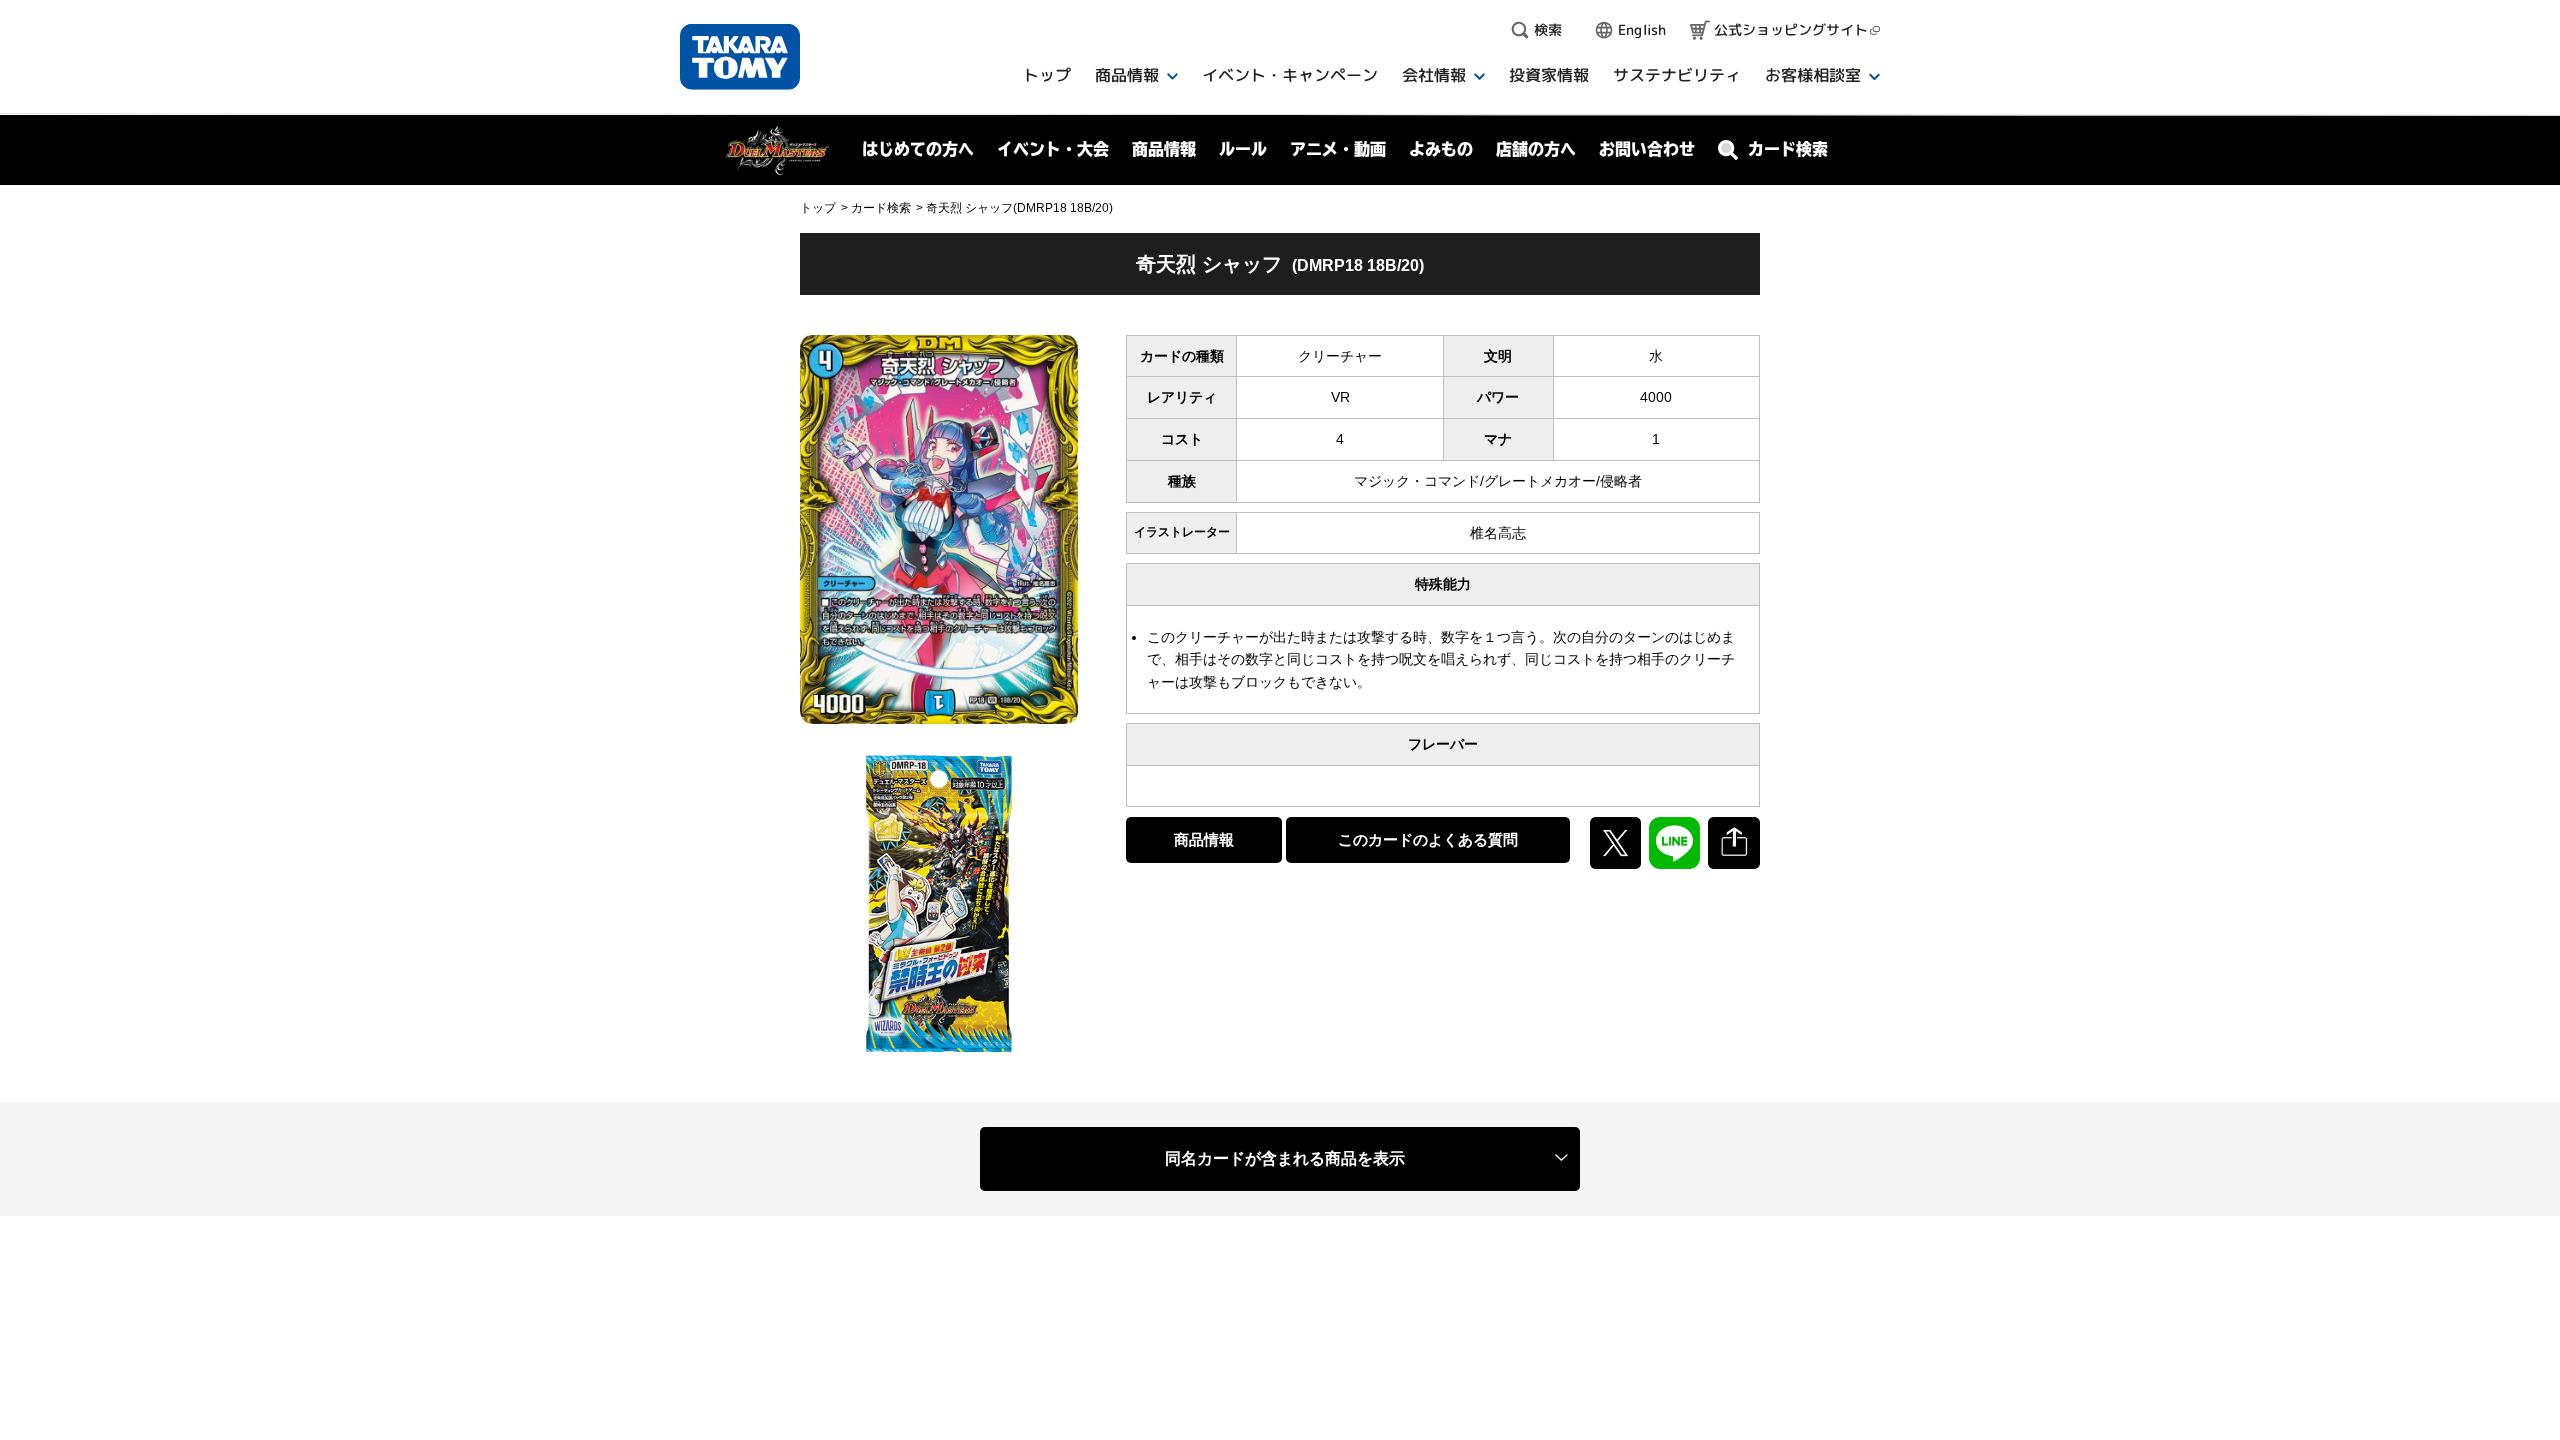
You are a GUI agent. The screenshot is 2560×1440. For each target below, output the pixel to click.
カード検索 (881, 208)
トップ (818, 208)
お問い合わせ (1647, 149)
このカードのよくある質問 (1428, 839)
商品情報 (1204, 839)
